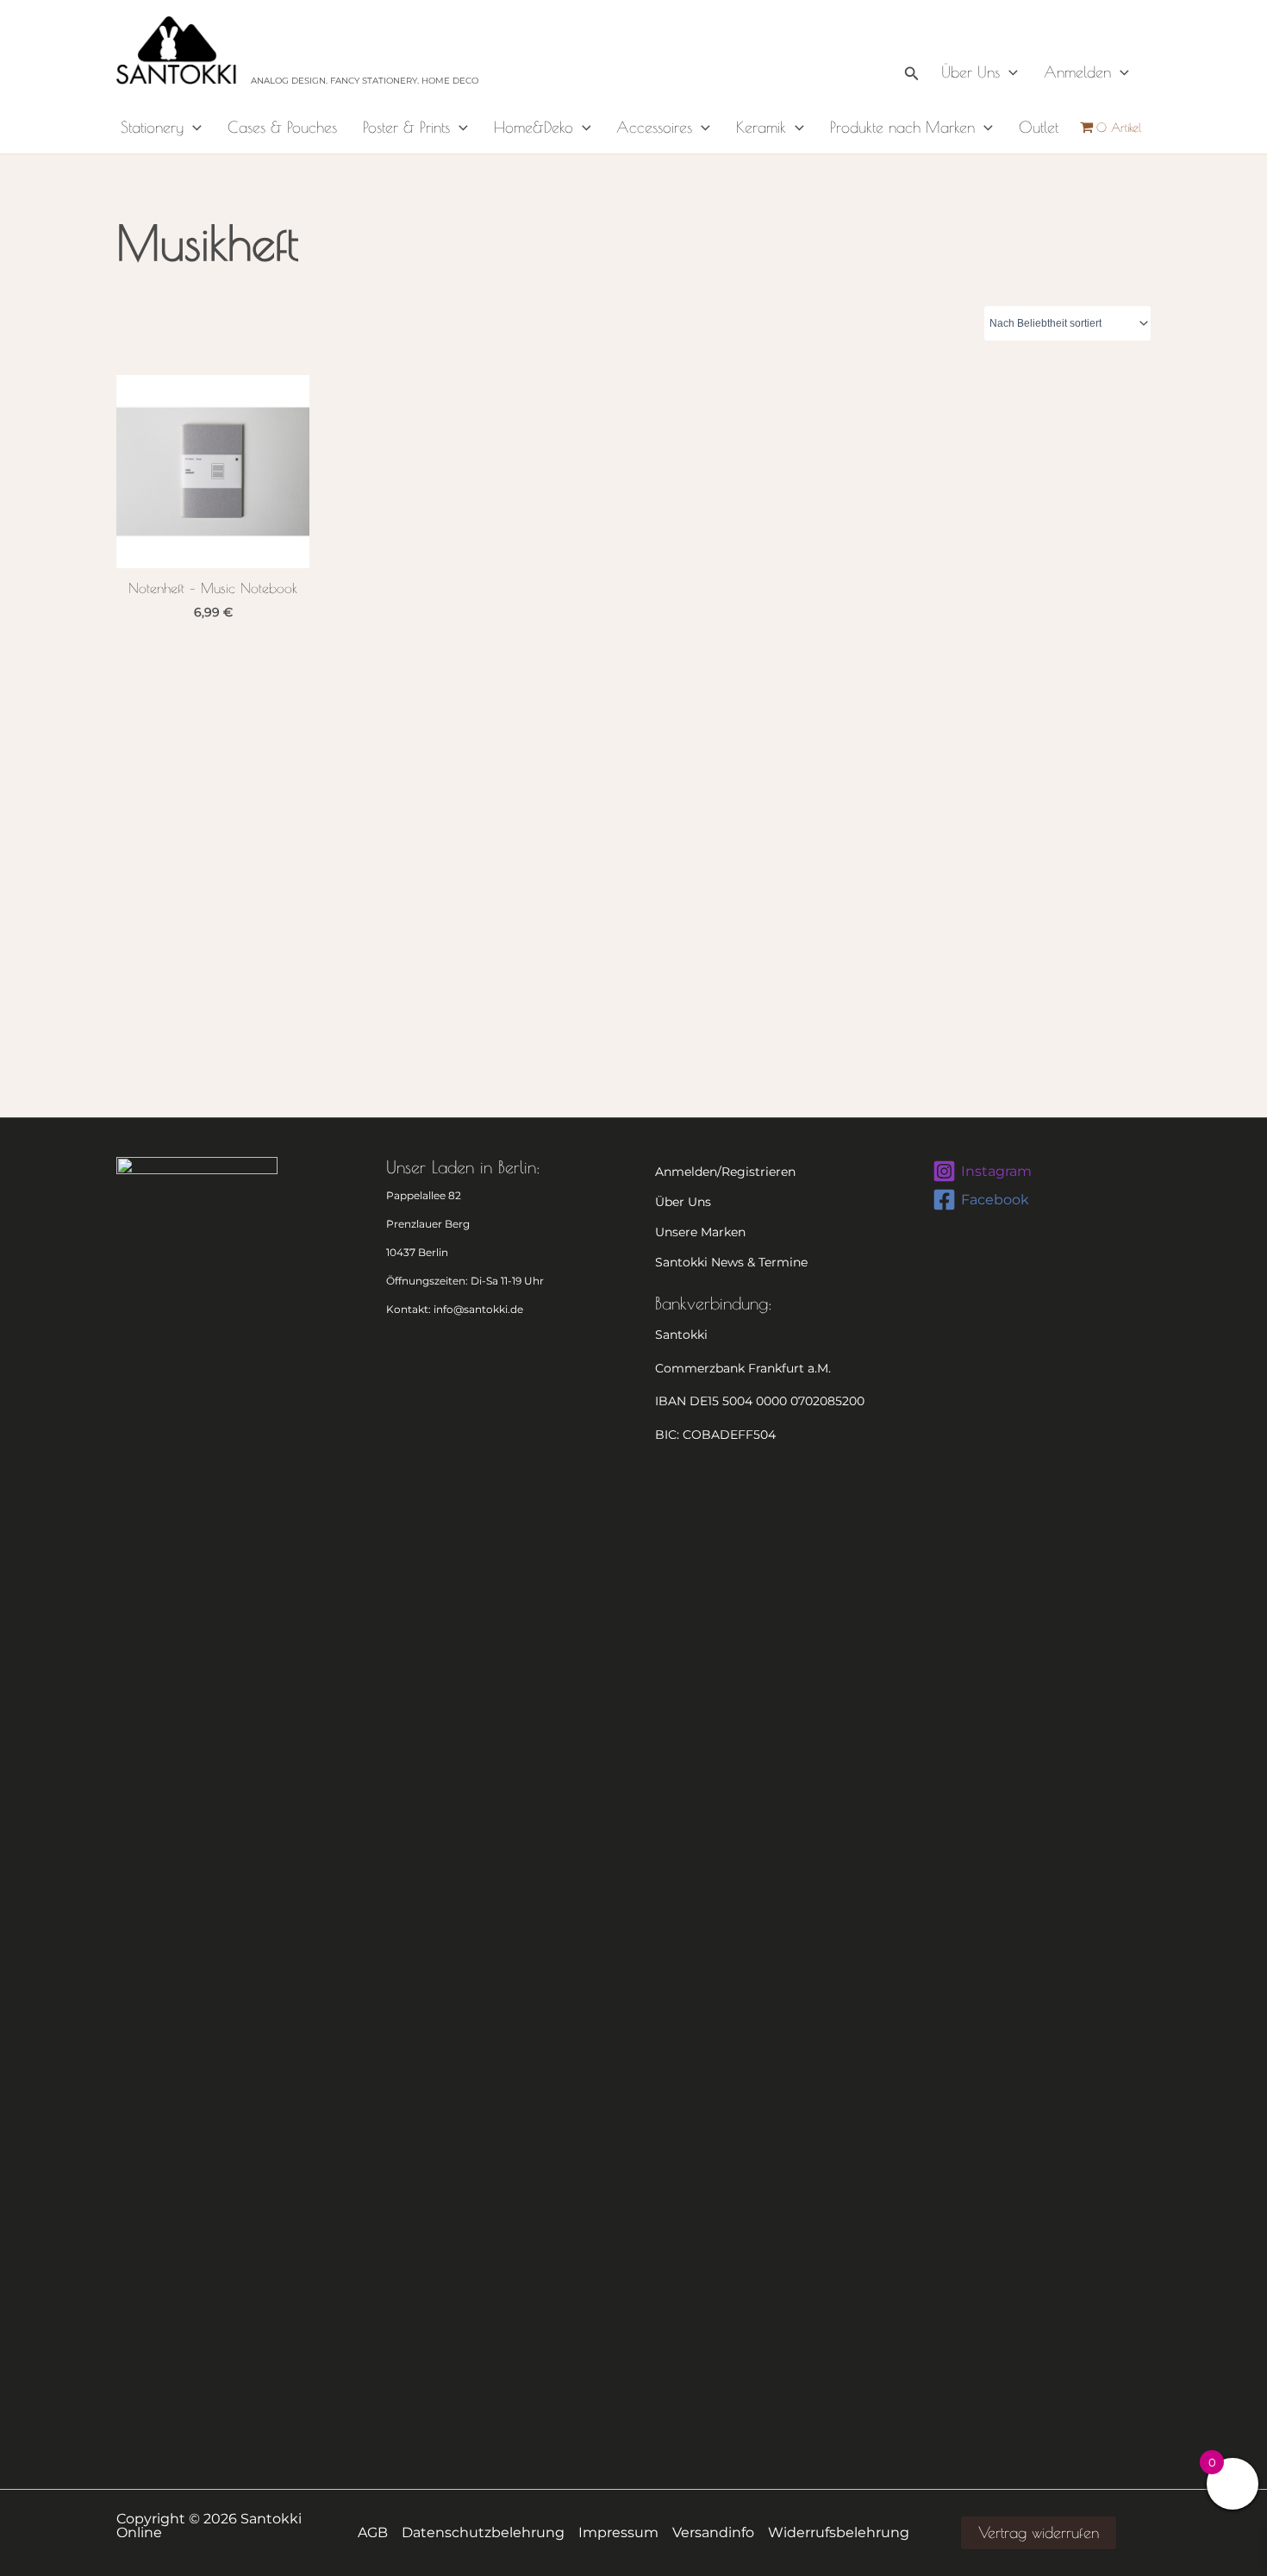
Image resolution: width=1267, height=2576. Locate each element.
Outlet (1039, 127)
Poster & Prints (406, 127)
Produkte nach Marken (902, 127)
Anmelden (1077, 72)
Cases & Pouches (282, 127)
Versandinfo (713, 2533)
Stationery (152, 127)
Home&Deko (534, 127)
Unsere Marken (700, 1232)
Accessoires (654, 127)
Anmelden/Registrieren (725, 1172)
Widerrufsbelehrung (839, 2533)
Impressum (618, 2533)
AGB (373, 2533)
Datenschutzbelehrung (483, 2533)
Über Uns (971, 72)
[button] (912, 50)
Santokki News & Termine (731, 1262)
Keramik (761, 127)
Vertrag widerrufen (1039, 2532)
